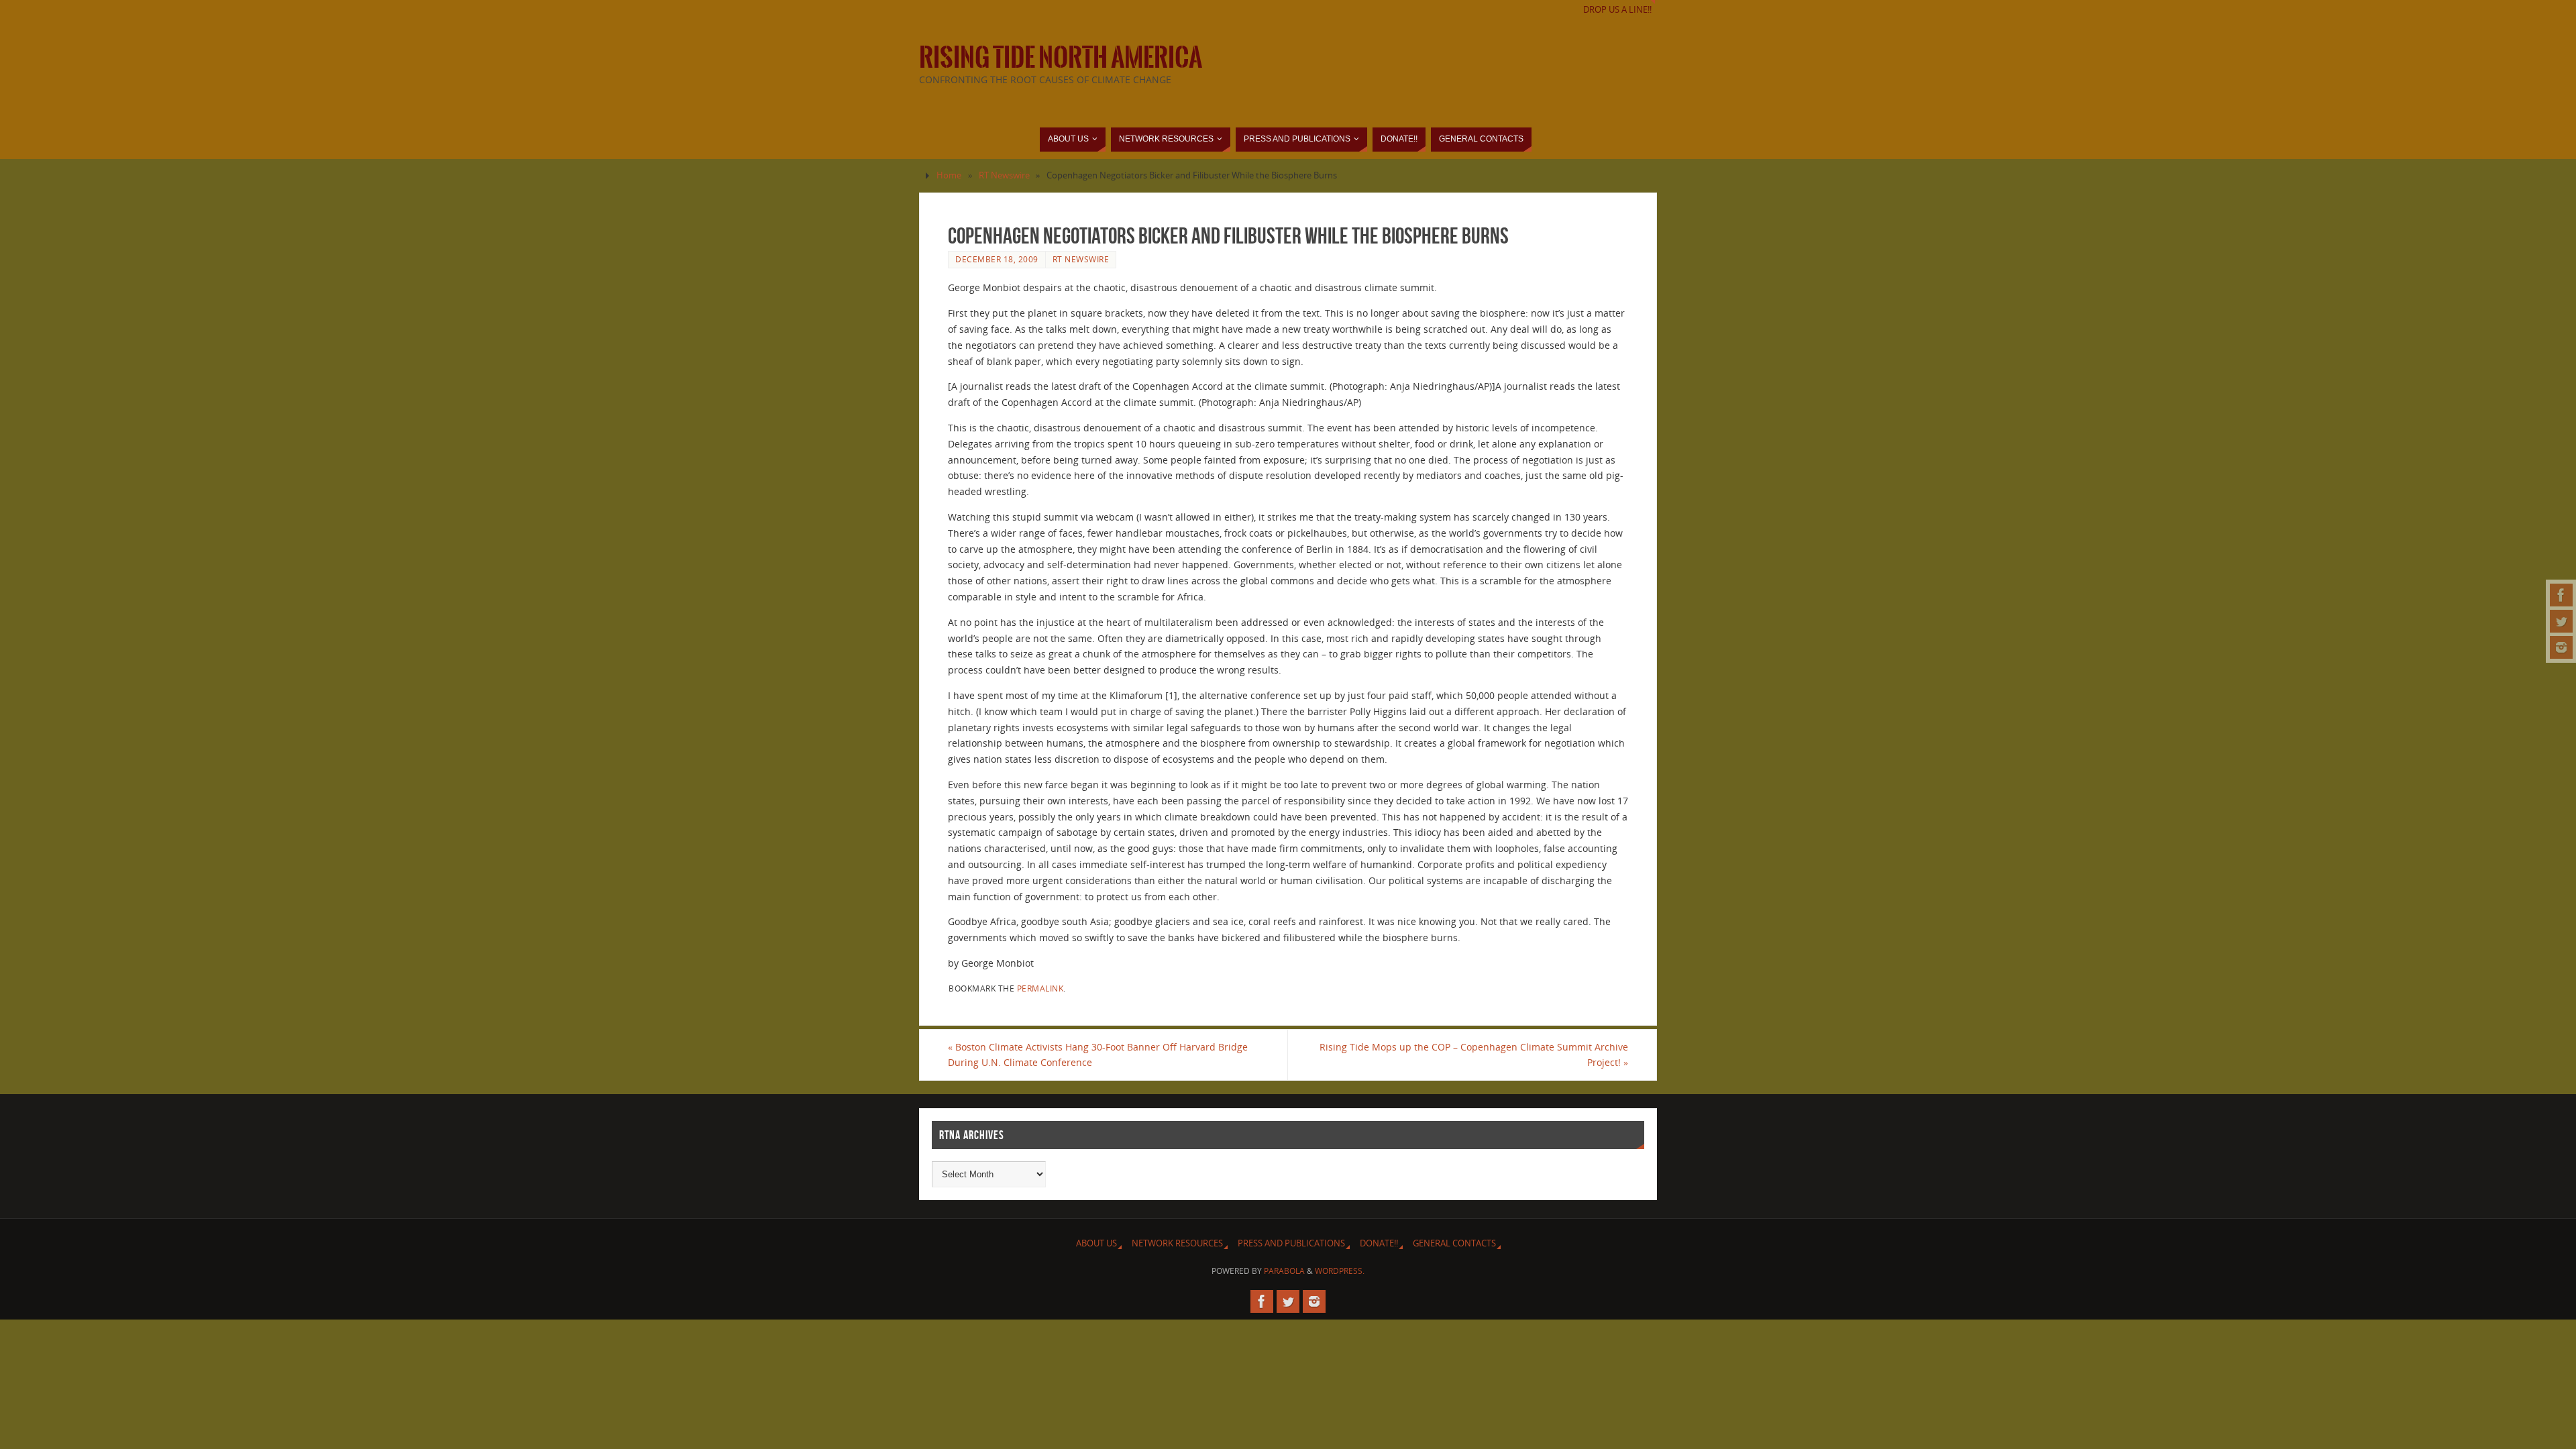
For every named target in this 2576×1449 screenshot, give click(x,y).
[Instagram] (2561, 647)
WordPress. (1340, 1271)
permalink (1040, 988)
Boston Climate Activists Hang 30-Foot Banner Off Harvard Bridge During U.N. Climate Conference (1098, 1055)
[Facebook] (2561, 595)
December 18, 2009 (997, 259)
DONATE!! (1379, 1243)
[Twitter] (2561, 621)
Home (949, 175)
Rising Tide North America (1061, 58)
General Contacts (1454, 1243)
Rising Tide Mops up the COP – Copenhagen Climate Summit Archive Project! (1474, 1055)
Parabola (1284, 1271)
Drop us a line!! (1617, 10)
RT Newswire (1004, 175)
